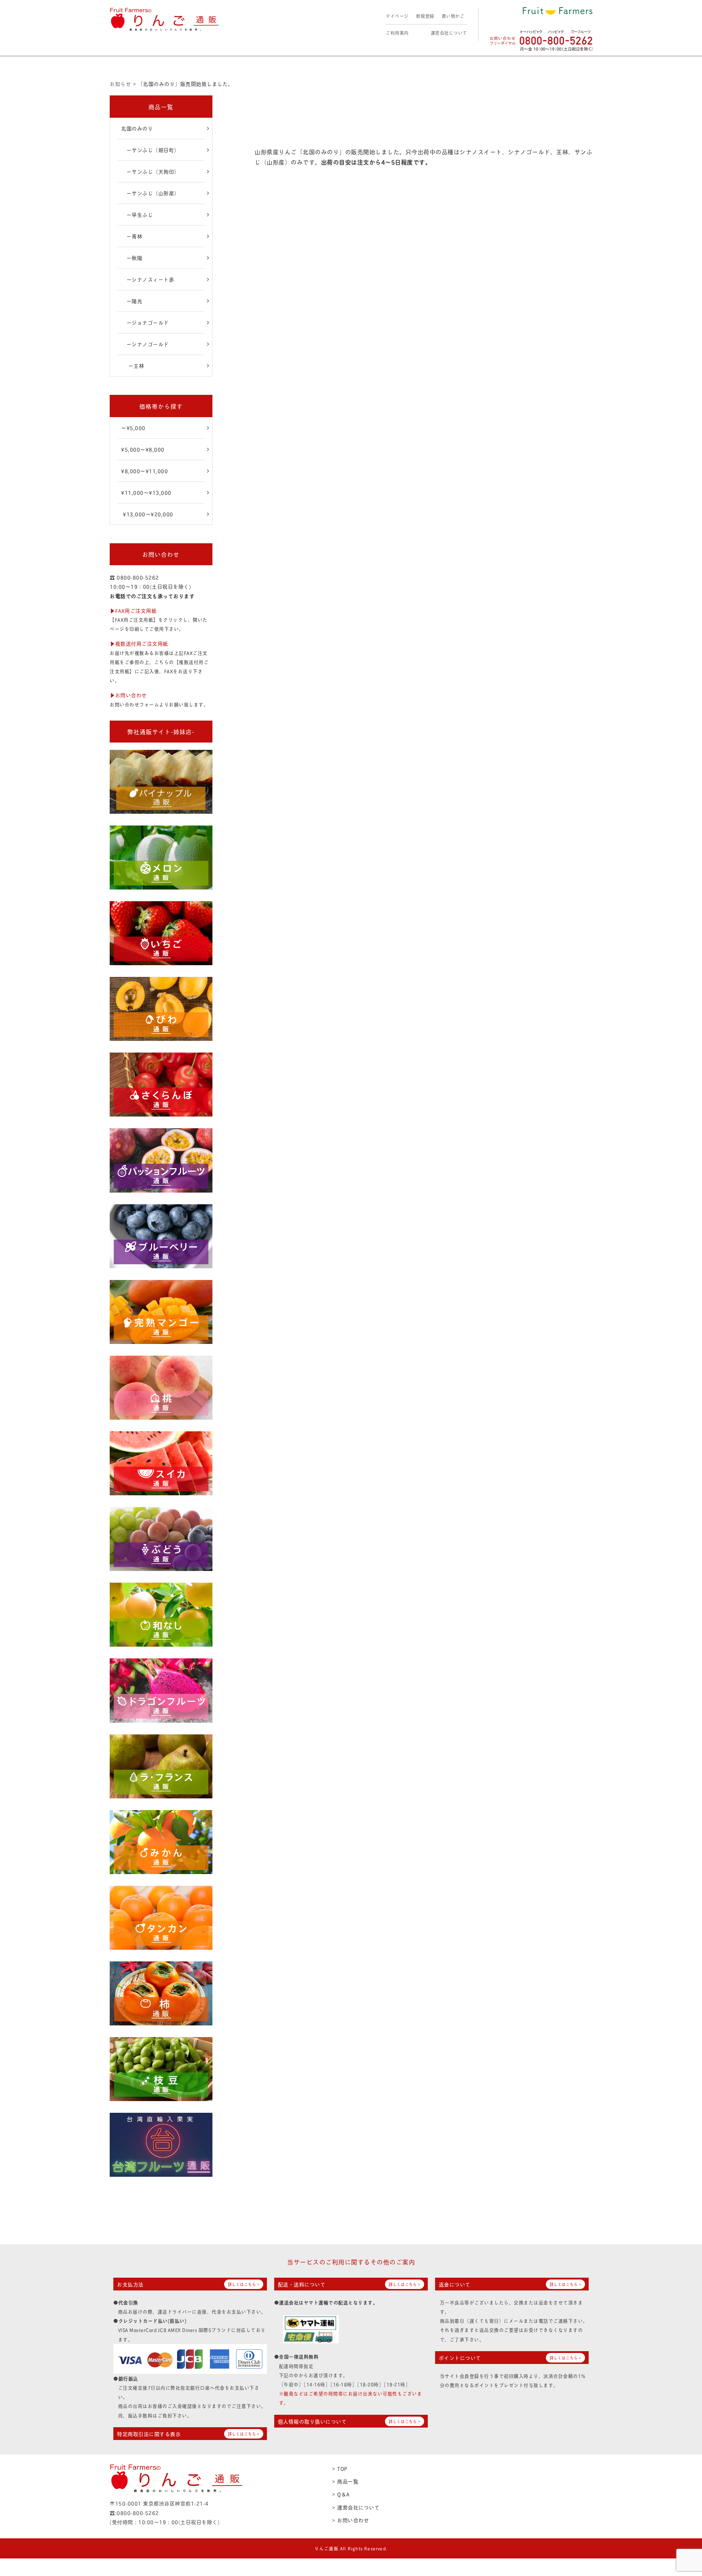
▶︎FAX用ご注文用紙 (133, 610)
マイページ (397, 16)
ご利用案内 (397, 33)
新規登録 (425, 16)
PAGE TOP (680, 2492)
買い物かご (453, 16)
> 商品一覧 (345, 2481)
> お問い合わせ (350, 2520)
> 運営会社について (356, 2507)
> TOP (340, 2468)
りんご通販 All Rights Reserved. (351, 2548)
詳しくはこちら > (244, 2284)
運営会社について (449, 33)
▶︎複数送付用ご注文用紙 (139, 643)
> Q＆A (341, 2494)
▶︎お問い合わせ (128, 695)
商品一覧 (161, 107)
